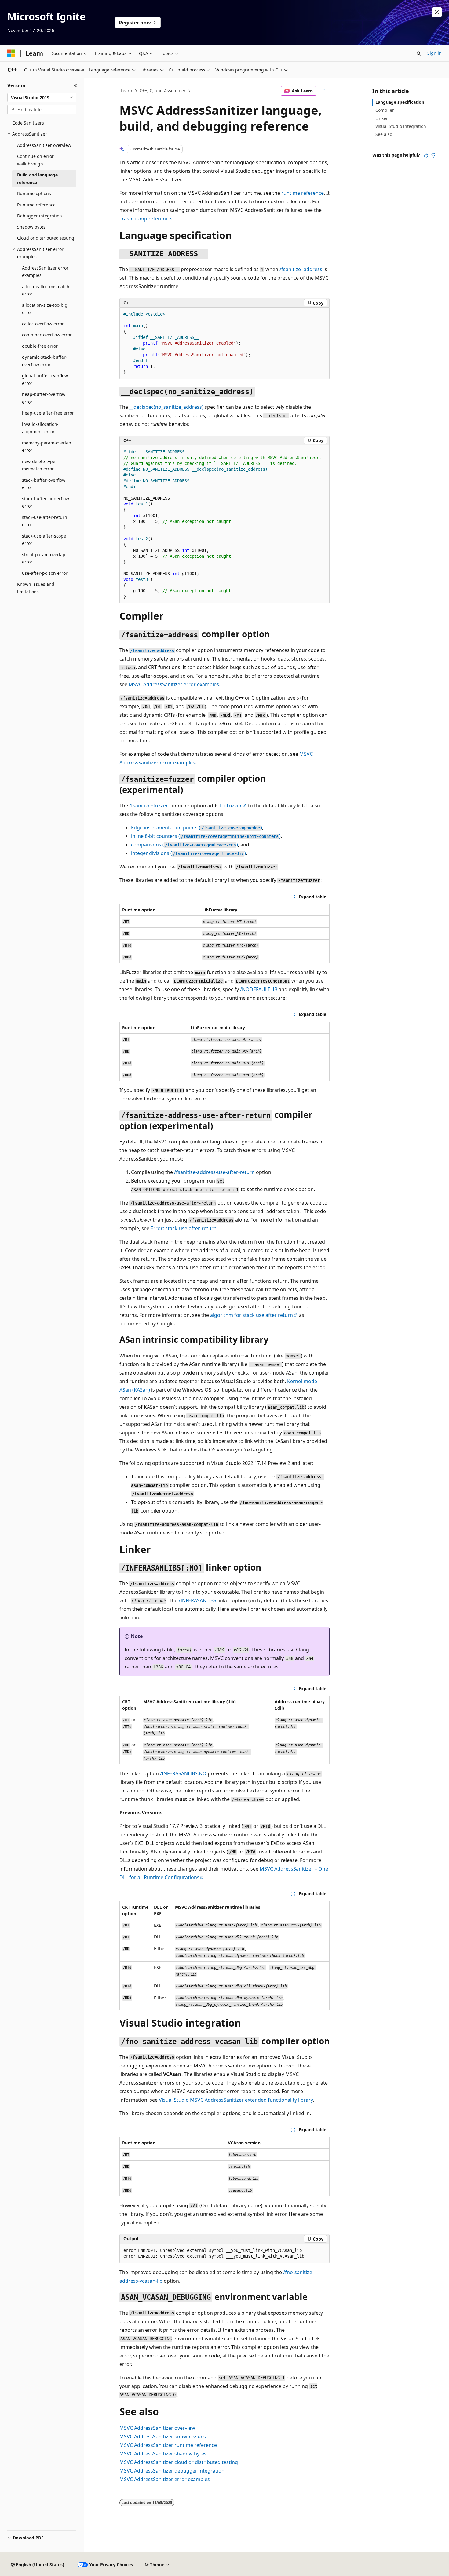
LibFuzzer (231, 806)
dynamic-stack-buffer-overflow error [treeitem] (45, 361)
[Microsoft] (11, 53)
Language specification (400, 102)
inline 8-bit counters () (206, 836)
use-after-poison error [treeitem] (45, 573)
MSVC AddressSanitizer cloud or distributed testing (179, 2462)
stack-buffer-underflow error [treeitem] (46, 502)
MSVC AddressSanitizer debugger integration (172, 2471)
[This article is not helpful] (433, 155)
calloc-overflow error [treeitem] (43, 324)
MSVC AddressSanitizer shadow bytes (163, 2454)
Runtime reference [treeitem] (36, 205)
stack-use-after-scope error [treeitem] (44, 540)
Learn (126, 91)
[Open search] (419, 53)
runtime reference (303, 193)
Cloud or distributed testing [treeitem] (46, 238)
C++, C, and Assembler (163, 91)
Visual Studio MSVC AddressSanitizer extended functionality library (236, 2100)
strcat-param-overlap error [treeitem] (44, 558)
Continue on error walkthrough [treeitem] (35, 160)
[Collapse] (76, 85)
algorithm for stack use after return (252, 1315)
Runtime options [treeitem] (34, 193)
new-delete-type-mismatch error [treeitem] (39, 465)
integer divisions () (188, 853)
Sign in (434, 53)
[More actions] (324, 91)
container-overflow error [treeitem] (47, 335)
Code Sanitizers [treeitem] (28, 123)
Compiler (385, 110)
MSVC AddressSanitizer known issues (163, 2437)
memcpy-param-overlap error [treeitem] (47, 447)
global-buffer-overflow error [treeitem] (45, 379)
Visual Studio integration (401, 126)
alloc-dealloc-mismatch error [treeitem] (46, 290)
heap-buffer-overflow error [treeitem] (44, 398)
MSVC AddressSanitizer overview (157, 2428)
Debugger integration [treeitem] (40, 216)
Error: (184, 1228)
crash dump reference (145, 219)
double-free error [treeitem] (40, 346)
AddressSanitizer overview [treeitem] (44, 145)
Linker (382, 118)
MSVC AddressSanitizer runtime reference (168, 2445)
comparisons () (184, 845)
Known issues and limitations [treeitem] (36, 588)
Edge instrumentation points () (197, 828)
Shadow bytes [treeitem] (31, 227)
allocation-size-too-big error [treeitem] (45, 309)
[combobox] (42, 98)
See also (384, 134)
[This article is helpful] (426, 155)
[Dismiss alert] (437, 12)
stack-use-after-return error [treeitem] (45, 521)
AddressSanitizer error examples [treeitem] (45, 272)
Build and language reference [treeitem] (37, 179)
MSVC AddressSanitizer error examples (174, 684)
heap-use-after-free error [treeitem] (48, 413)
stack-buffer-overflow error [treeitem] (44, 484)
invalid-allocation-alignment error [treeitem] (40, 428)
